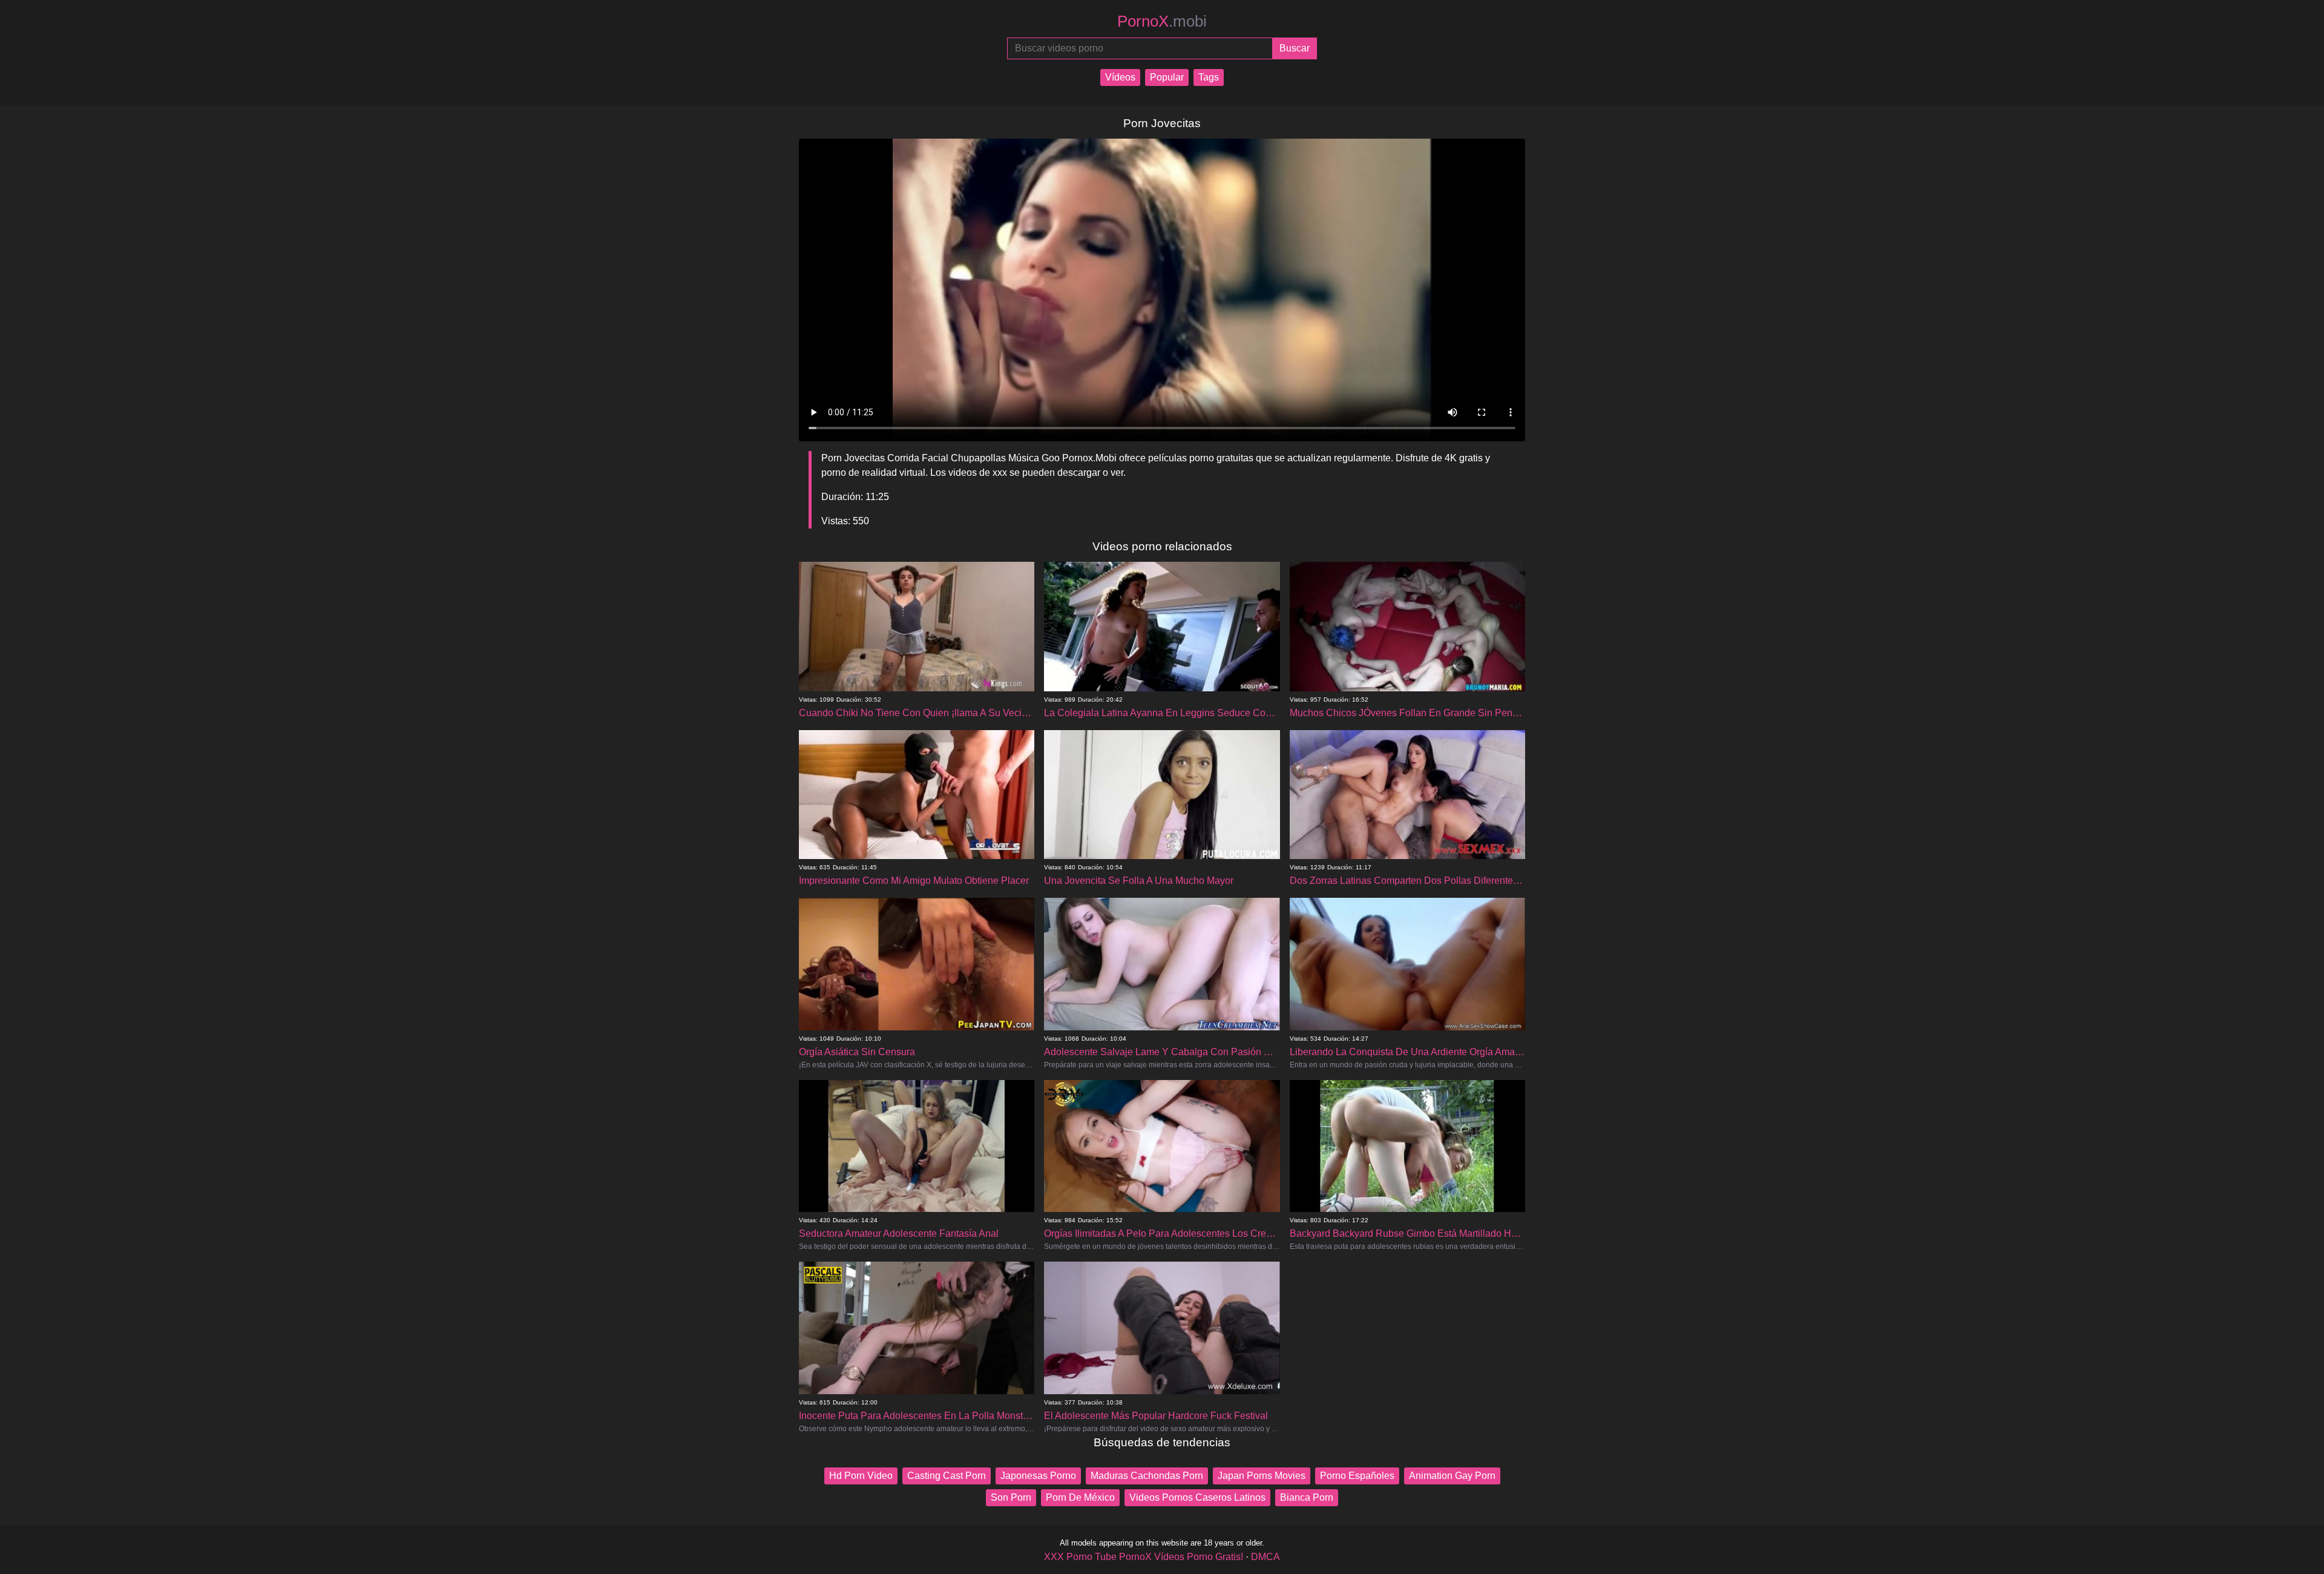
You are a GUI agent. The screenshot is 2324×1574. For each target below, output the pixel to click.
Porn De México (1080, 1497)
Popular (1167, 77)
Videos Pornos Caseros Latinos (1197, 1497)
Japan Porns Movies (1262, 1476)
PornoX (1162, 21)
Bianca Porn (1307, 1497)
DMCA (1265, 1557)
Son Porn (1011, 1497)
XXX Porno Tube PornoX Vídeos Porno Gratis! (1144, 1557)
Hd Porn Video (861, 1476)
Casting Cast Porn (947, 1476)
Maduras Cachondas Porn (1147, 1476)
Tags (1209, 77)
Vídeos (1120, 77)
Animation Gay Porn (1452, 1476)
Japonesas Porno (1038, 1476)
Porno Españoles (1357, 1476)
